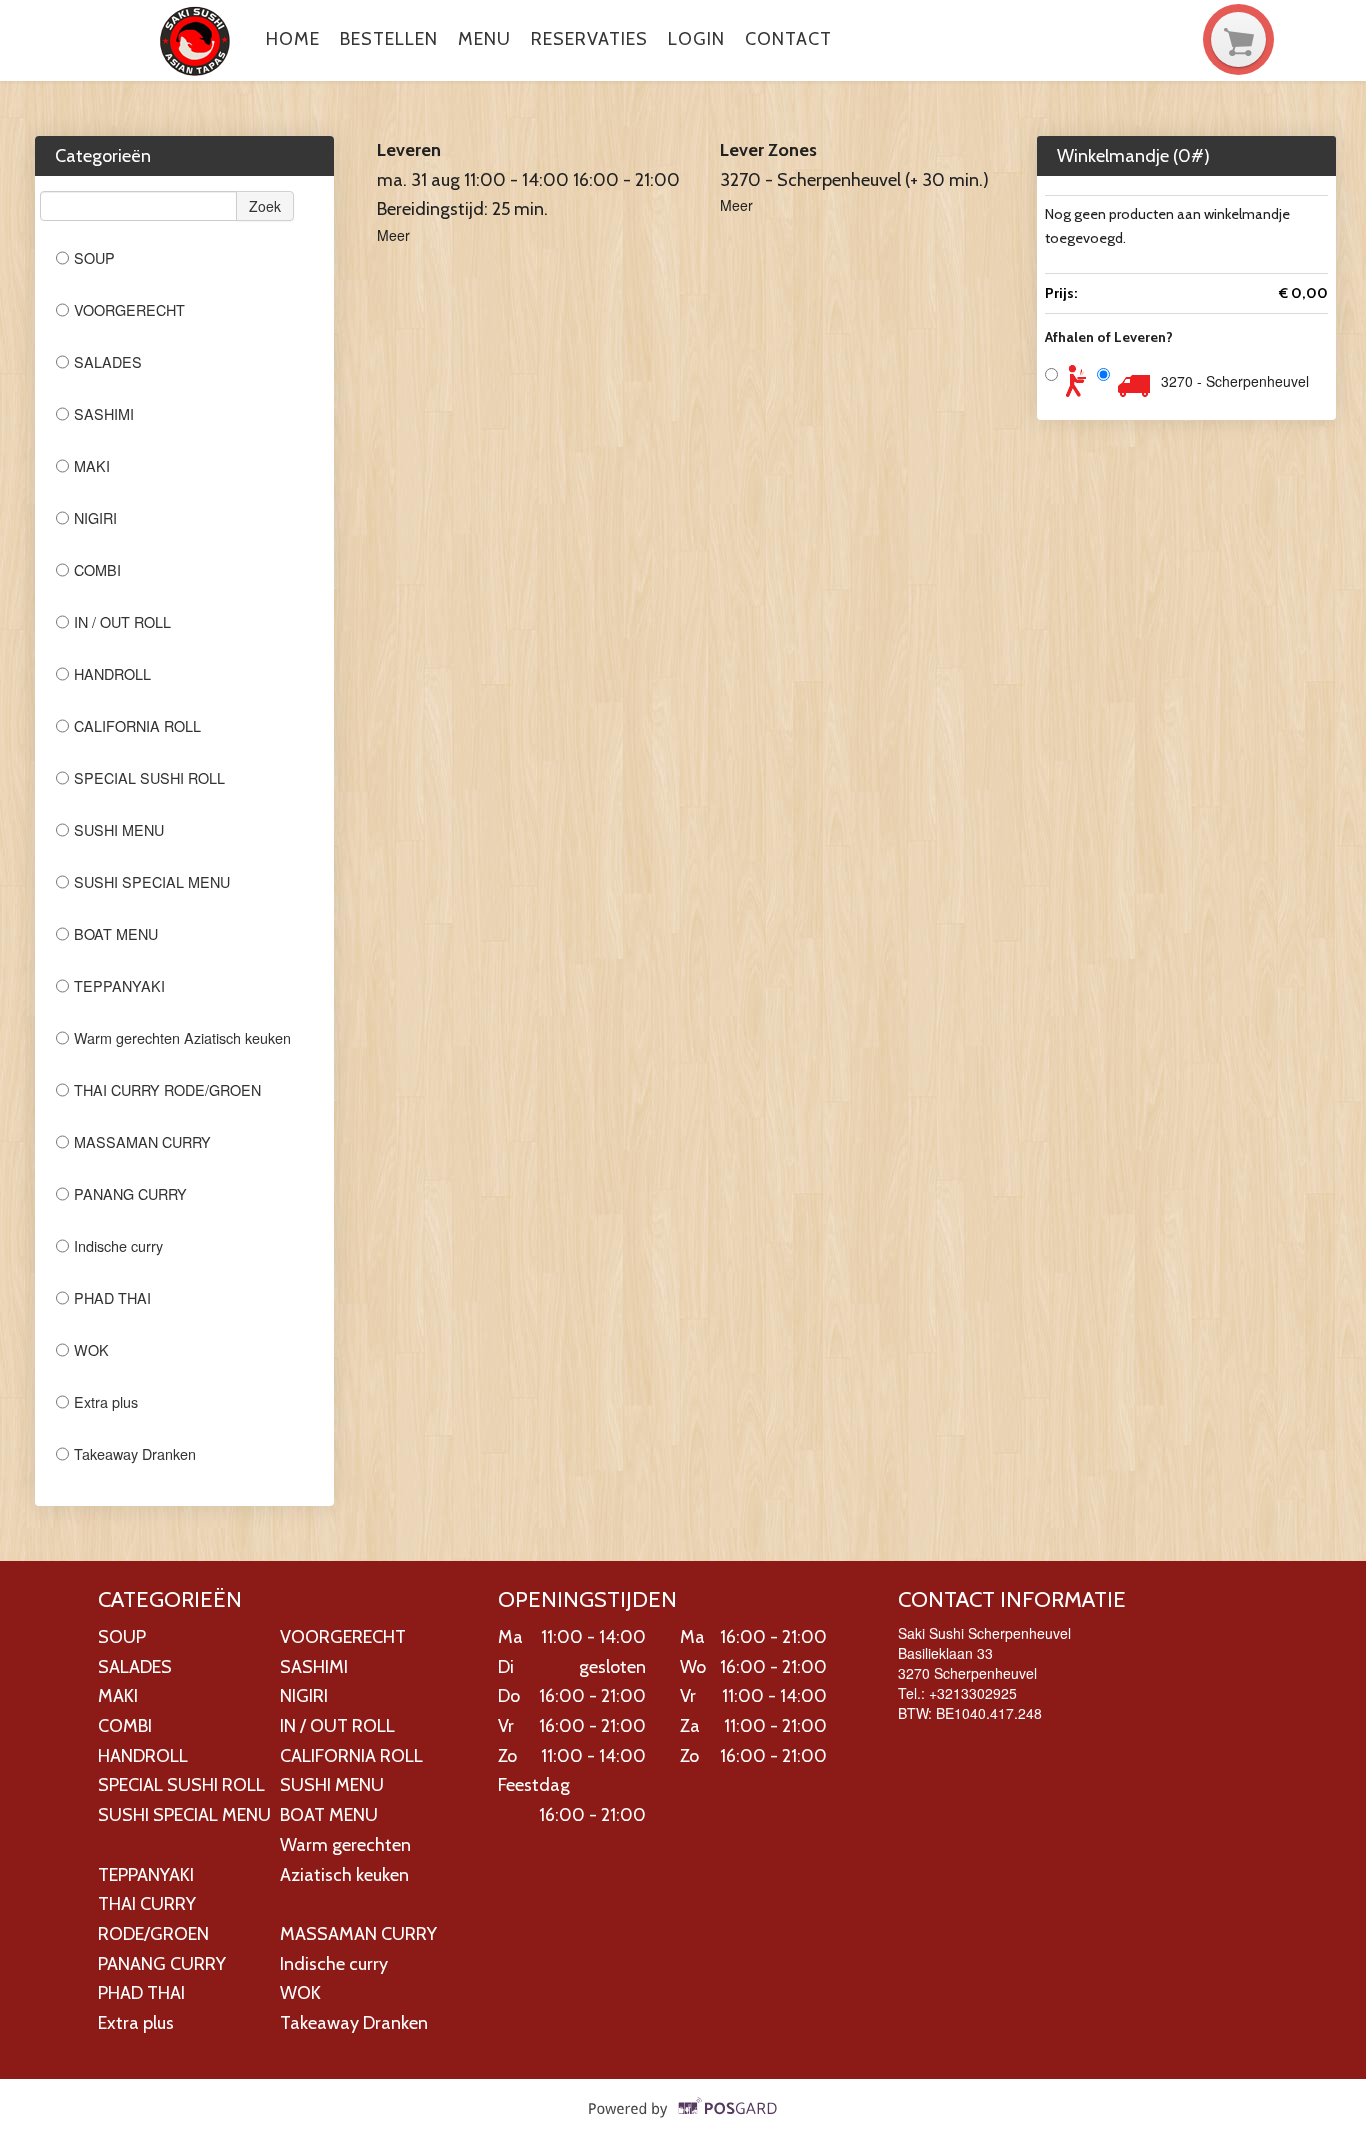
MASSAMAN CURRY (142, 1141)
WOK (91, 1349)
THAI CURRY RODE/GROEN (167, 1089)
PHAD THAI (114, 1297)
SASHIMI (104, 413)
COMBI (97, 569)
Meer (393, 235)
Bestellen (389, 39)
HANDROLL (112, 673)
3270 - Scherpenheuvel (1235, 381)
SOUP (94, 257)
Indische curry (118, 1245)
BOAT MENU (116, 933)
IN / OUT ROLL (122, 621)
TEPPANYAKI (119, 985)
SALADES (108, 361)
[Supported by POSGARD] (683, 2122)
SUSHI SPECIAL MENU (152, 881)
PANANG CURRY (132, 1193)
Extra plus (106, 1401)
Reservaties (589, 39)
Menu (484, 39)
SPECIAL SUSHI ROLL (149, 777)
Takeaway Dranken (135, 1453)
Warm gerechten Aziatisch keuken (182, 1037)
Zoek (265, 206)
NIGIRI (95, 517)
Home (293, 39)
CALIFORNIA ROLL (137, 725)
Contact (788, 39)
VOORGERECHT (129, 309)
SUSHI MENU (119, 829)
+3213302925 (973, 1693)
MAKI (92, 465)
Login (696, 39)
